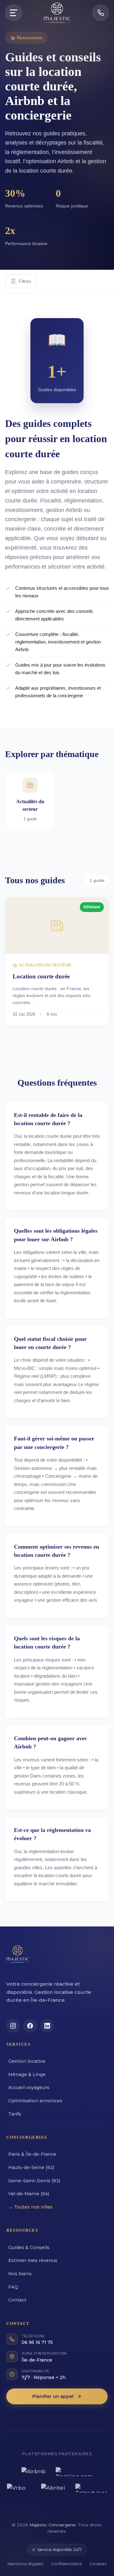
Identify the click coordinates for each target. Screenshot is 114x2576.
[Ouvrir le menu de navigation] (14, 13)
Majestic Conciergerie (53, 2525)
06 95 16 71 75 (37, 2342)
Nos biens (20, 2274)
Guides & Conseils (29, 2247)
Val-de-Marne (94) (29, 2194)
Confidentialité (66, 2564)
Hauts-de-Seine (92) (31, 2167)
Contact (17, 2300)
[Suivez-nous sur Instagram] (13, 2026)
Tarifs (15, 2114)
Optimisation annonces (35, 2101)
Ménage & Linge (27, 2074)
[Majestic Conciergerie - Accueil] (18, 1957)
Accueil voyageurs (29, 2087)
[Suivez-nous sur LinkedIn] (47, 2026)
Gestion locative (27, 2061)
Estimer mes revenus (33, 2260)
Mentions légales (25, 2564)
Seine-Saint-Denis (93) (34, 2181)
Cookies (98, 2564)
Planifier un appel (53, 2396)
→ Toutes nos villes (30, 2207)
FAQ (13, 2287)
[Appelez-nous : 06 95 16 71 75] (101, 13)
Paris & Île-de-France (32, 2154)
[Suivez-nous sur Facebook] (30, 2026)
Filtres (25, 281)
